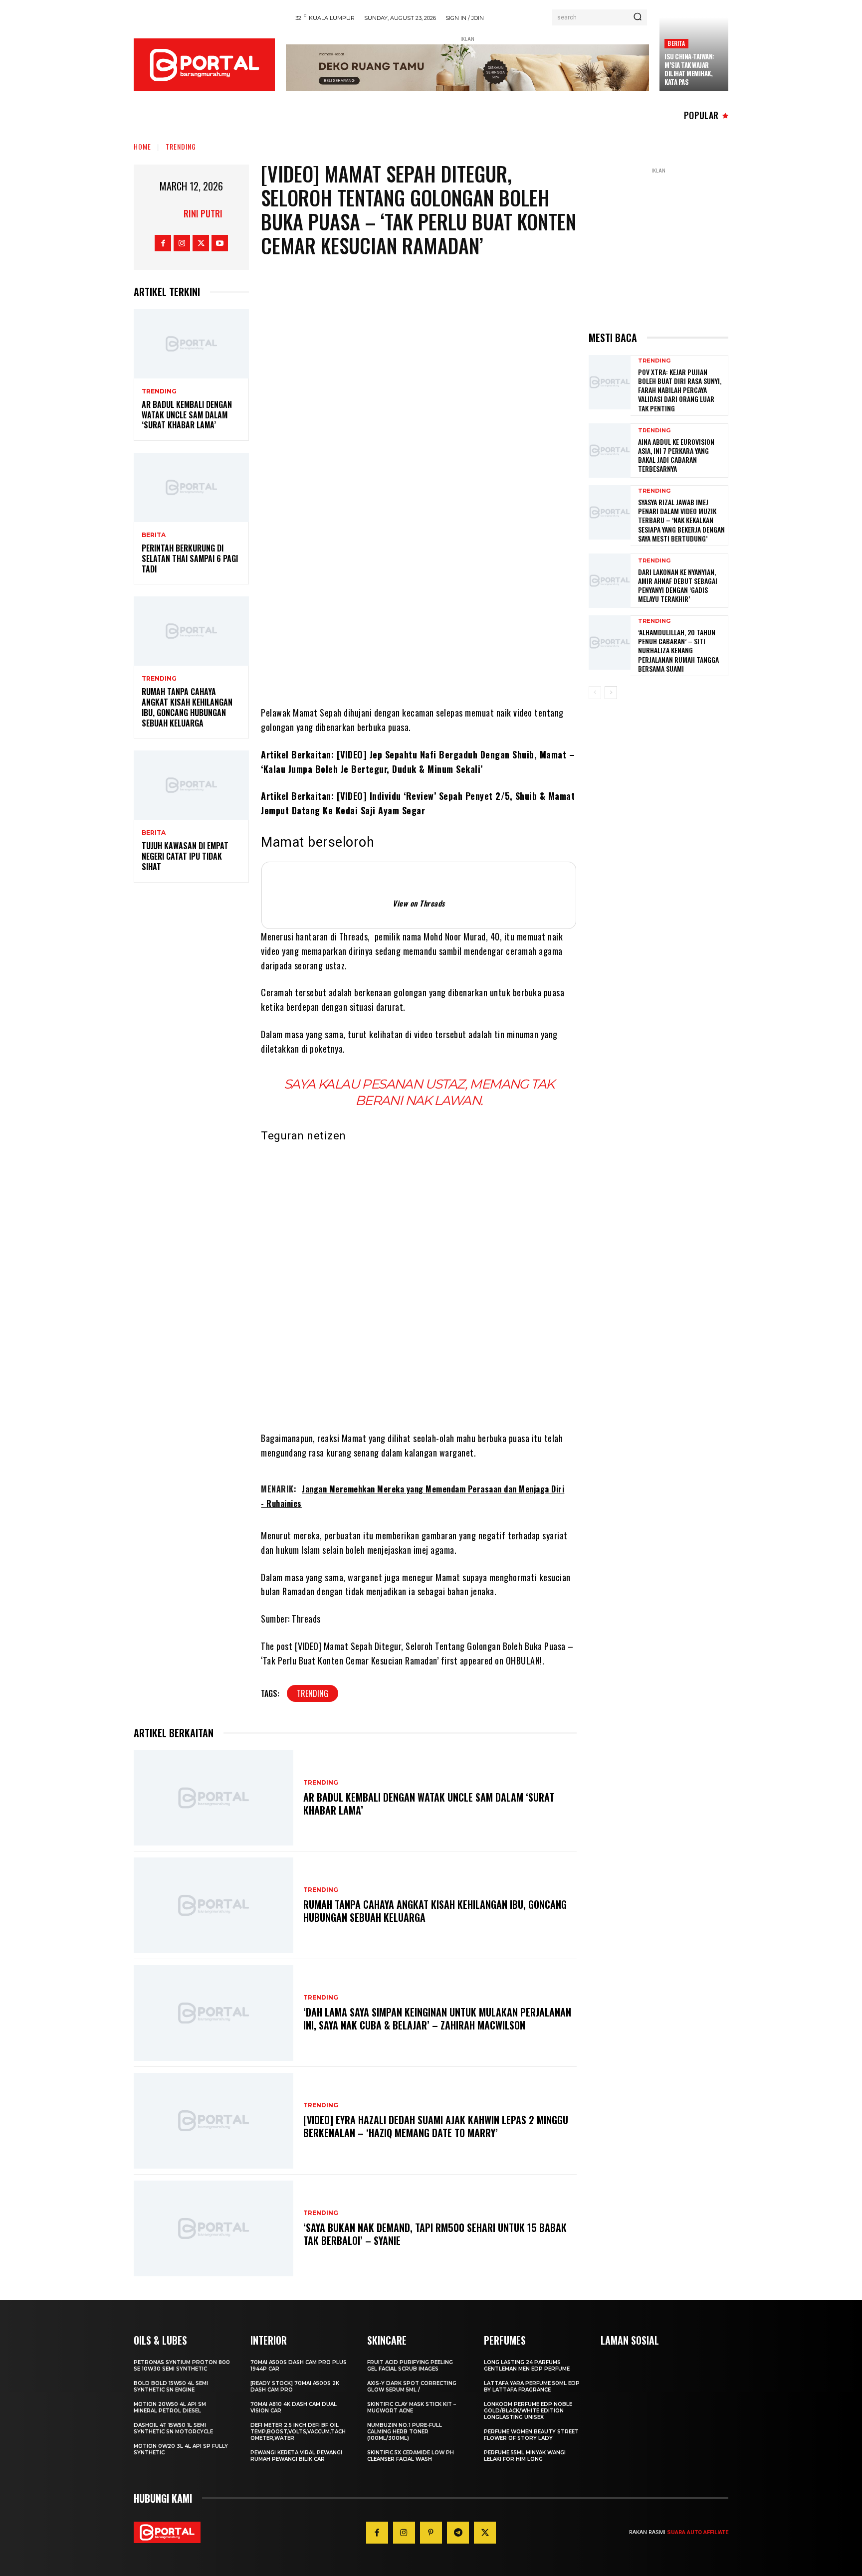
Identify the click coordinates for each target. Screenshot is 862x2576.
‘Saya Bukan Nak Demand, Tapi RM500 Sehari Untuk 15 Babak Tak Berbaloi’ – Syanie (435, 2234)
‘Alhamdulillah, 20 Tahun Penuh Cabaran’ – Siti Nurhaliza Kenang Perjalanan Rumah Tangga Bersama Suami (678, 650)
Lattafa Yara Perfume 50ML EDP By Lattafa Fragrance (532, 2387)
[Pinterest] (431, 2533)
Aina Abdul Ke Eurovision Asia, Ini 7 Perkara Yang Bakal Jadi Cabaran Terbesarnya (676, 455)
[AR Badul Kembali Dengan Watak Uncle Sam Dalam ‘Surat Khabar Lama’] (191, 344)
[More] (502, 566)
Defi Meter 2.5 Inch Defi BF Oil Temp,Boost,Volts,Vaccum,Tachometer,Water (298, 2432)
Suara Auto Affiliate (698, 2532)
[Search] (638, 17)
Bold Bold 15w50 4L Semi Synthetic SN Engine (171, 2387)
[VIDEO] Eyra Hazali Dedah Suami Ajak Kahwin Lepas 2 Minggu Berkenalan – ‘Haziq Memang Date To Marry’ (436, 2126)
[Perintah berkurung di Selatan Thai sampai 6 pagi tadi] (191, 487)
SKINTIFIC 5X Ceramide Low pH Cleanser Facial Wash (411, 2456)
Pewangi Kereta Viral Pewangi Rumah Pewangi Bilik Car (296, 2456)
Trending (181, 146)
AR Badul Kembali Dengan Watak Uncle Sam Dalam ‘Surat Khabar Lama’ (187, 415)
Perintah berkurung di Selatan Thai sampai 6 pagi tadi (190, 558)
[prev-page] (595, 693)
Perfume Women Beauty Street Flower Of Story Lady (531, 2435)
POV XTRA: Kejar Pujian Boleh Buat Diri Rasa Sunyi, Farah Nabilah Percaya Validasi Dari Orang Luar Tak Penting (680, 390)
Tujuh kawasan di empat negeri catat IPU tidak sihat (185, 856)
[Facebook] (163, 243)
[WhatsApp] (441, 566)
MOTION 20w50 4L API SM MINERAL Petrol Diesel (170, 2407)
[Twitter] (201, 243)
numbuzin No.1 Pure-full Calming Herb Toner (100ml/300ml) (405, 2432)
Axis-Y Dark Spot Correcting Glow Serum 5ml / (412, 2387)
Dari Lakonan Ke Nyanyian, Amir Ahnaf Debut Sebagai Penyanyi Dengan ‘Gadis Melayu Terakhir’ (678, 585)
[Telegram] (471, 566)
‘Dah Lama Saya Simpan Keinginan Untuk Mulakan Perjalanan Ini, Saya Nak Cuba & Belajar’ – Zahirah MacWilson (437, 2019)
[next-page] (611, 693)
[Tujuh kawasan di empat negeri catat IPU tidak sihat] (191, 785)
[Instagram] (182, 243)
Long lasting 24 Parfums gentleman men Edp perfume (527, 2366)
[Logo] (204, 65)
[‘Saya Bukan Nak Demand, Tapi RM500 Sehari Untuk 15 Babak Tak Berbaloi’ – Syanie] (214, 2228)
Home (142, 146)
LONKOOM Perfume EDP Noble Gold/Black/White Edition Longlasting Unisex (528, 2411)
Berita (676, 43)
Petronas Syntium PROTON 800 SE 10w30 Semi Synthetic (182, 2366)
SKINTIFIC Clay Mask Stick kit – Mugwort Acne (412, 2407)
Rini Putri (203, 213)
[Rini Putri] (171, 213)
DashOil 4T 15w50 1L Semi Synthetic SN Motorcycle (173, 2428)
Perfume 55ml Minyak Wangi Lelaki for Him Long (525, 2456)
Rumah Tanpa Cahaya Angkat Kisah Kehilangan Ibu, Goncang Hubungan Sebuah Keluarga (187, 707)
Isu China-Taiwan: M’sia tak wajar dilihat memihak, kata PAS (689, 69)
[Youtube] (220, 243)
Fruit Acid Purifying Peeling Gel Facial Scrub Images (410, 2366)
